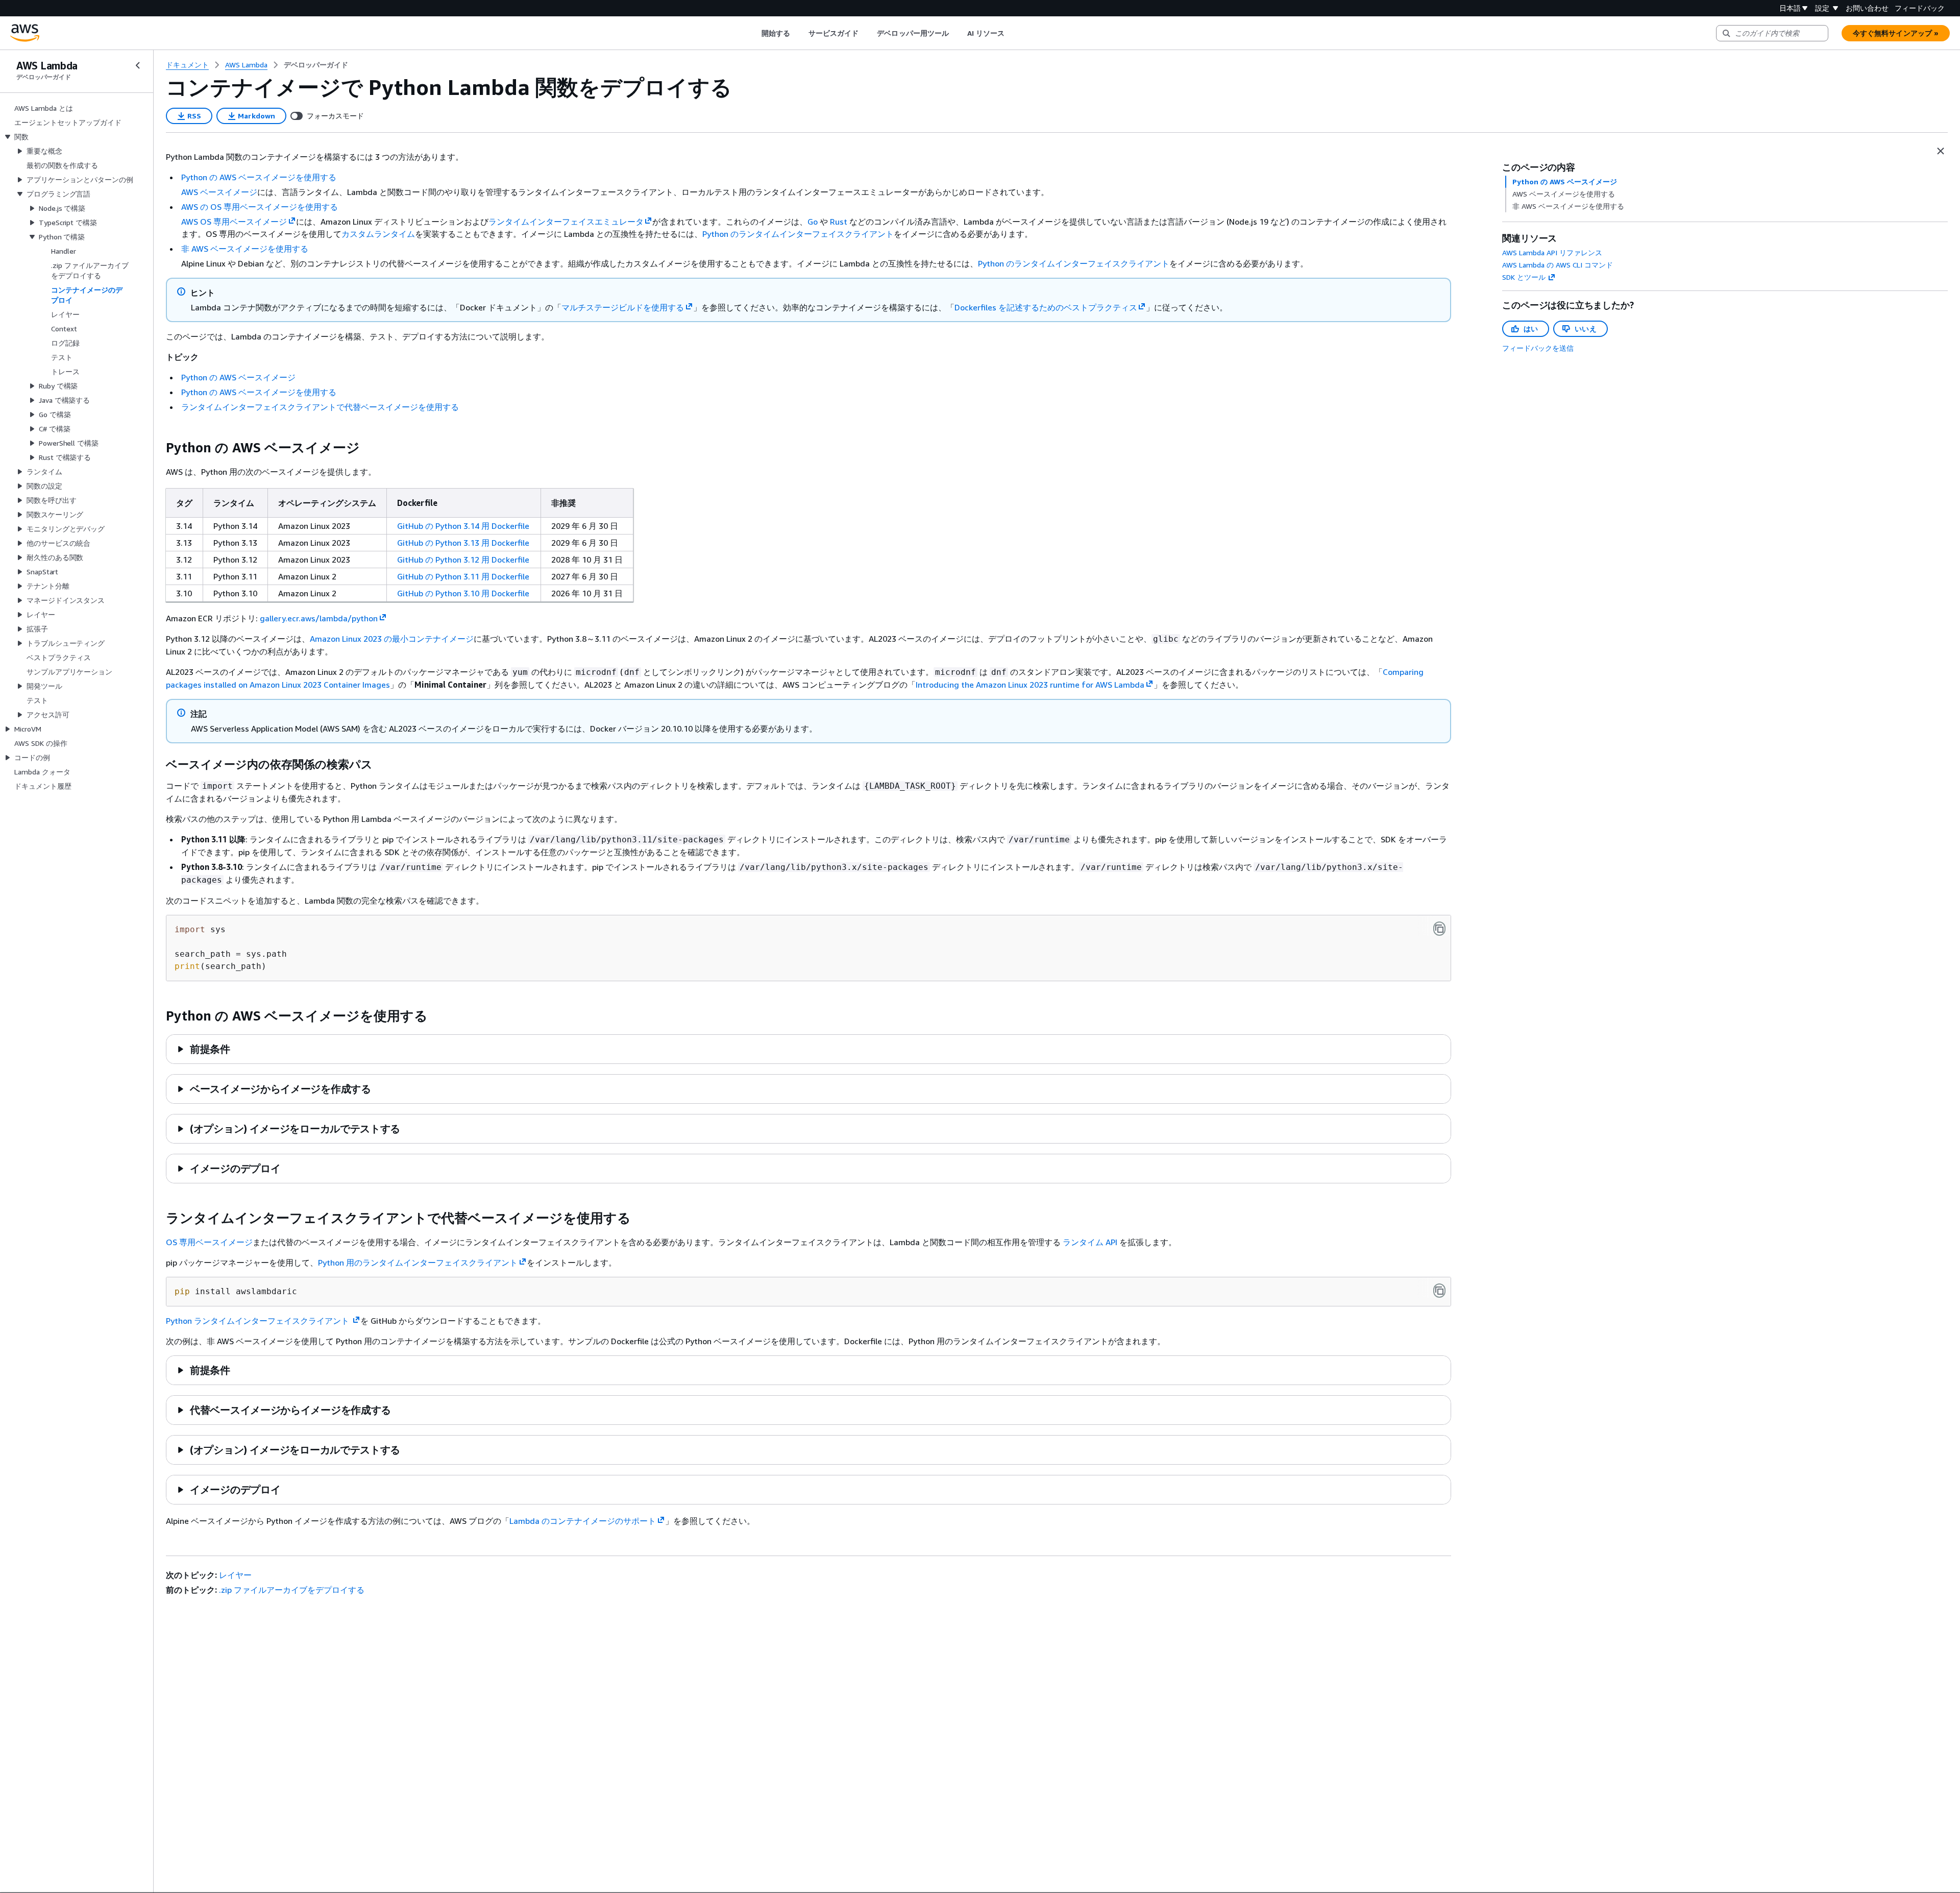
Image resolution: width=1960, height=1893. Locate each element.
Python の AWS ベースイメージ (238, 377)
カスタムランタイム (378, 234)
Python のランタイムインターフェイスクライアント (798, 234)
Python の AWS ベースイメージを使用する (259, 177)
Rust (839, 222)
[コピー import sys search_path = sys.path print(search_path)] (1439, 929)
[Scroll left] (754, 33)
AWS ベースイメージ (219, 192)
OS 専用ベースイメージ (209, 1242)
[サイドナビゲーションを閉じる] (138, 65)
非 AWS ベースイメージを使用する (245, 249)
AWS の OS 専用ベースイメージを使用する (260, 207)
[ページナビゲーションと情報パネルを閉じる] (1941, 151)
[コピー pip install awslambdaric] (1439, 1291)
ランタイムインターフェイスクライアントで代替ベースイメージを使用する (320, 407)
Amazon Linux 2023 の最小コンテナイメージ (392, 639)
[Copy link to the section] (158, 448)
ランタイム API (1090, 1242)
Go (813, 222)
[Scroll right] (1012, 33)
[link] (316, 65)
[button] (203, 1049)
